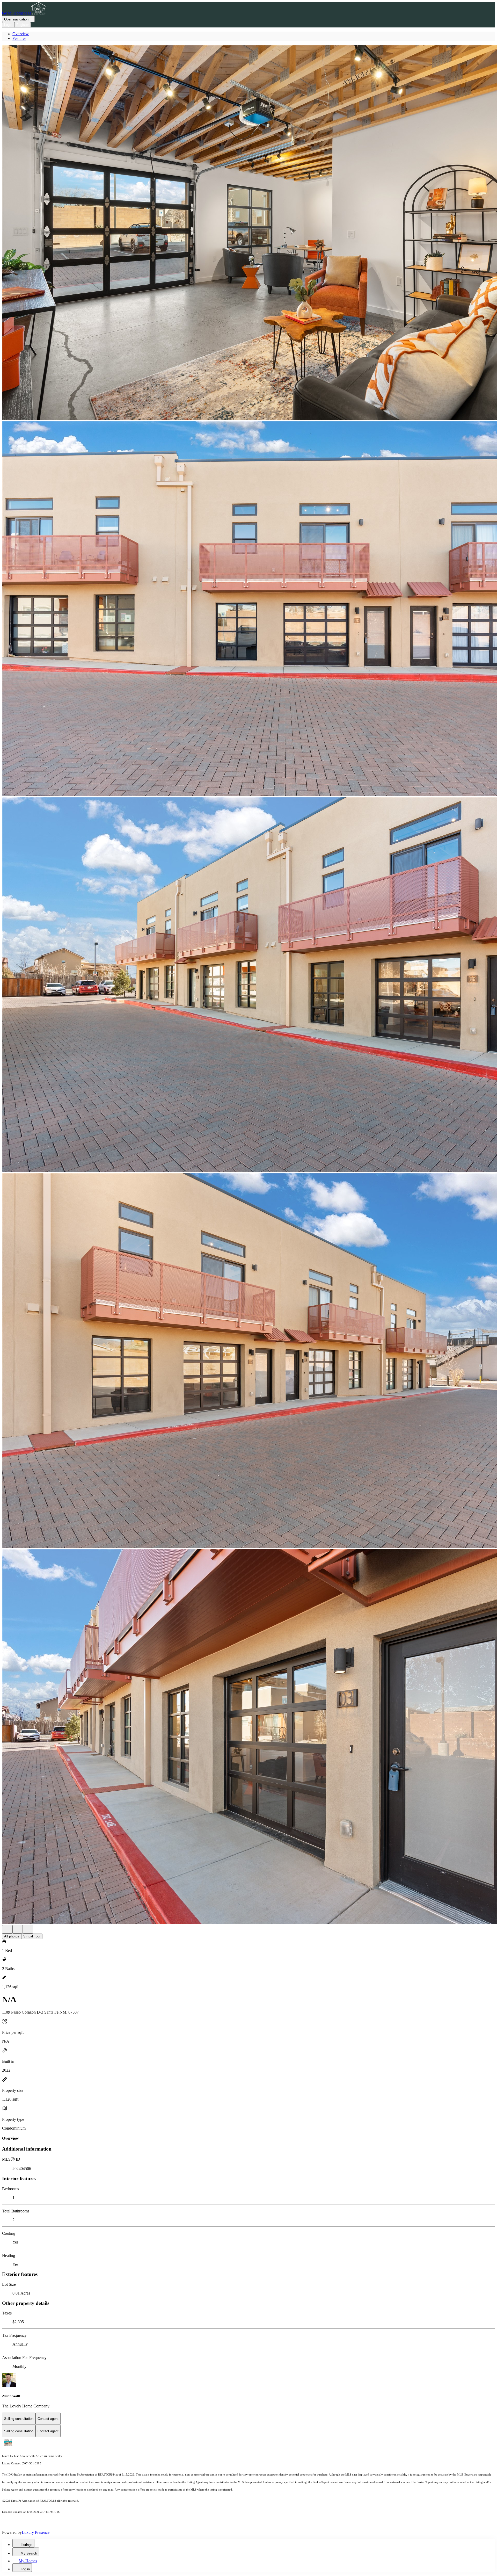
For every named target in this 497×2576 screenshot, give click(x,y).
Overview (21, 34)
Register (23, 25)
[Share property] (28, 1929)
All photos (12, 1936)
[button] (248, 233)
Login (8, 25)
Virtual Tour (32, 1936)
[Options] (7, 1929)
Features (19, 38)
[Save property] (18, 1929)
